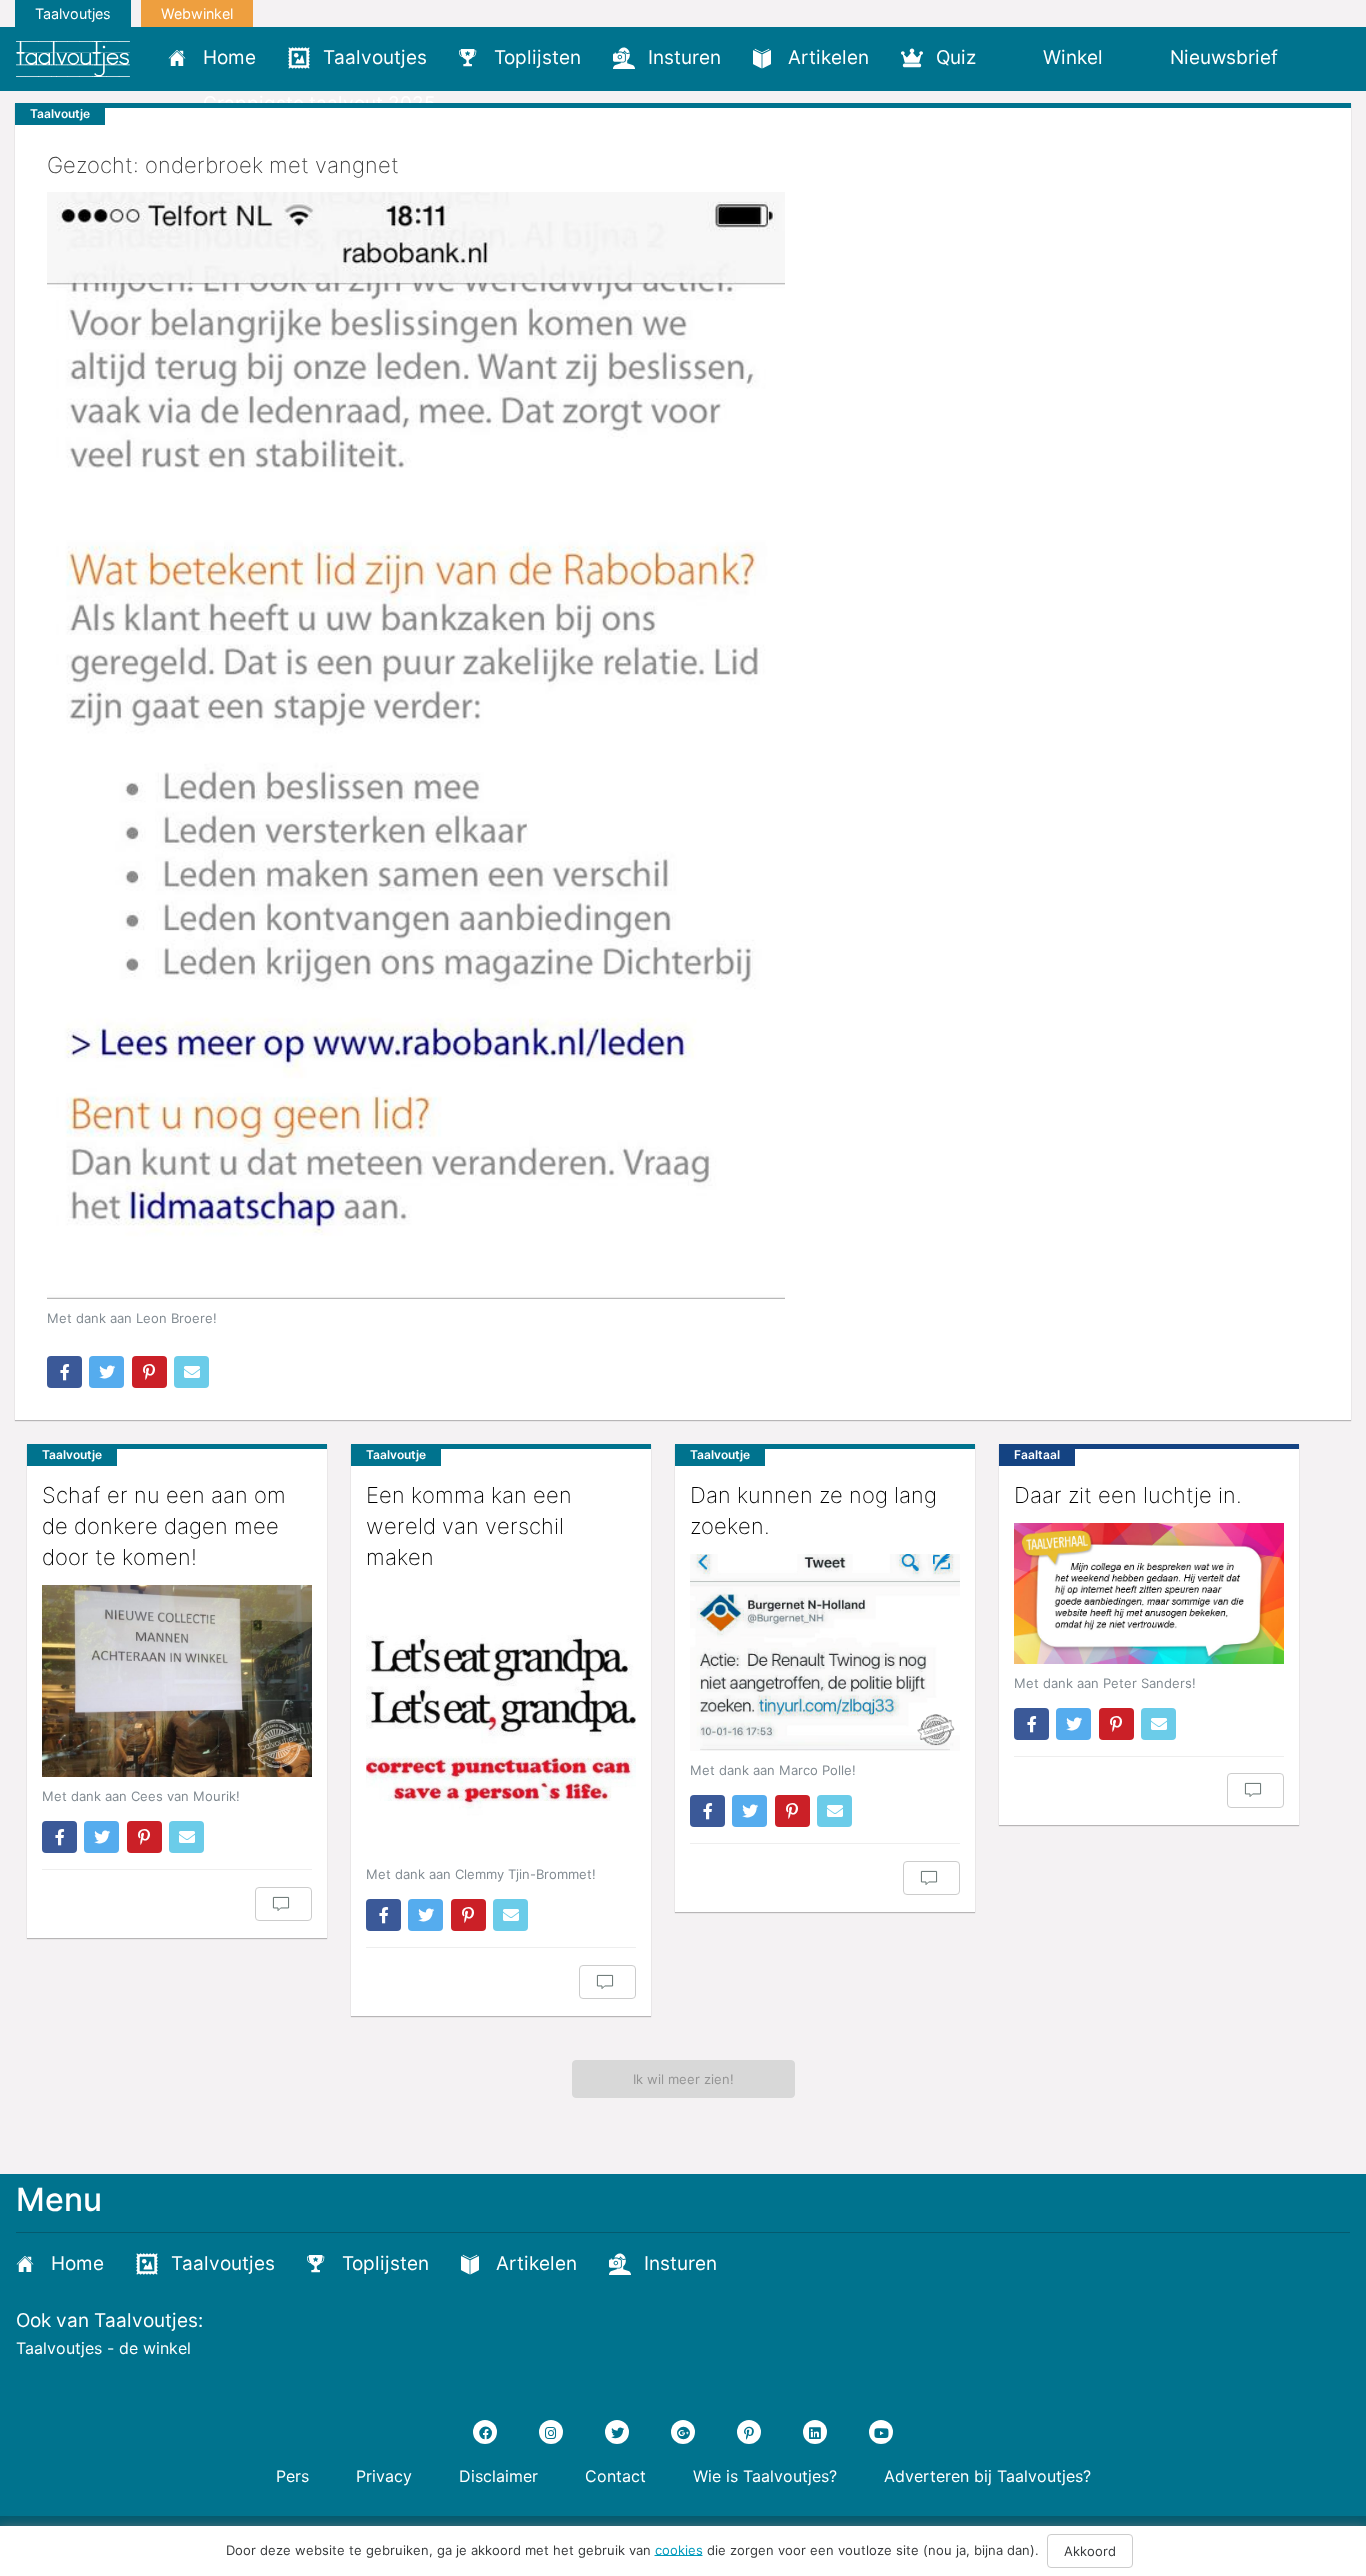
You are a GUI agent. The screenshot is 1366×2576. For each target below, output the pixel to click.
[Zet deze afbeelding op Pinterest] (149, 1372)
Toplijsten (537, 57)
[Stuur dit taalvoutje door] (191, 1372)
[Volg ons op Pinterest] (749, 2432)
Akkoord (1090, 2551)
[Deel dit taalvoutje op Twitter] (106, 1372)
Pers (292, 2476)
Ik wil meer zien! (683, 2079)
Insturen (684, 57)
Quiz (956, 57)
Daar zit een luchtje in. (1128, 1495)
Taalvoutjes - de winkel (103, 2348)
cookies (679, 2549)
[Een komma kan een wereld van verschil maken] (501, 1720)
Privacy (384, 2476)
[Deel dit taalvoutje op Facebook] (64, 1372)
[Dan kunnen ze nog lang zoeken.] (825, 1652)
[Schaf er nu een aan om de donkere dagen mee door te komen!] (177, 1681)
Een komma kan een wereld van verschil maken (469, 1526)
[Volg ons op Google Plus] (683, 2432)
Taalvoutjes (73, 13)
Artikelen (828, 57)
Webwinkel (197, 13)
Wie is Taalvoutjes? (765, 2476)
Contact (615, 2476)
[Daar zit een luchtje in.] (1149, 1593)
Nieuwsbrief (1224, 57)
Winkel (1073, 57)
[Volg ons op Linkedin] (815, 2432)
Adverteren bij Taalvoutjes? (987, 2476)
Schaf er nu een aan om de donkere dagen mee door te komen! (164, 1526)
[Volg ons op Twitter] (617, 2432)
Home (229, 57)
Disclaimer (498, 2476)
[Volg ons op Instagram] (551, 2432)
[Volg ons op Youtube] (881, 2432)
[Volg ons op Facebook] (485, 2432)
